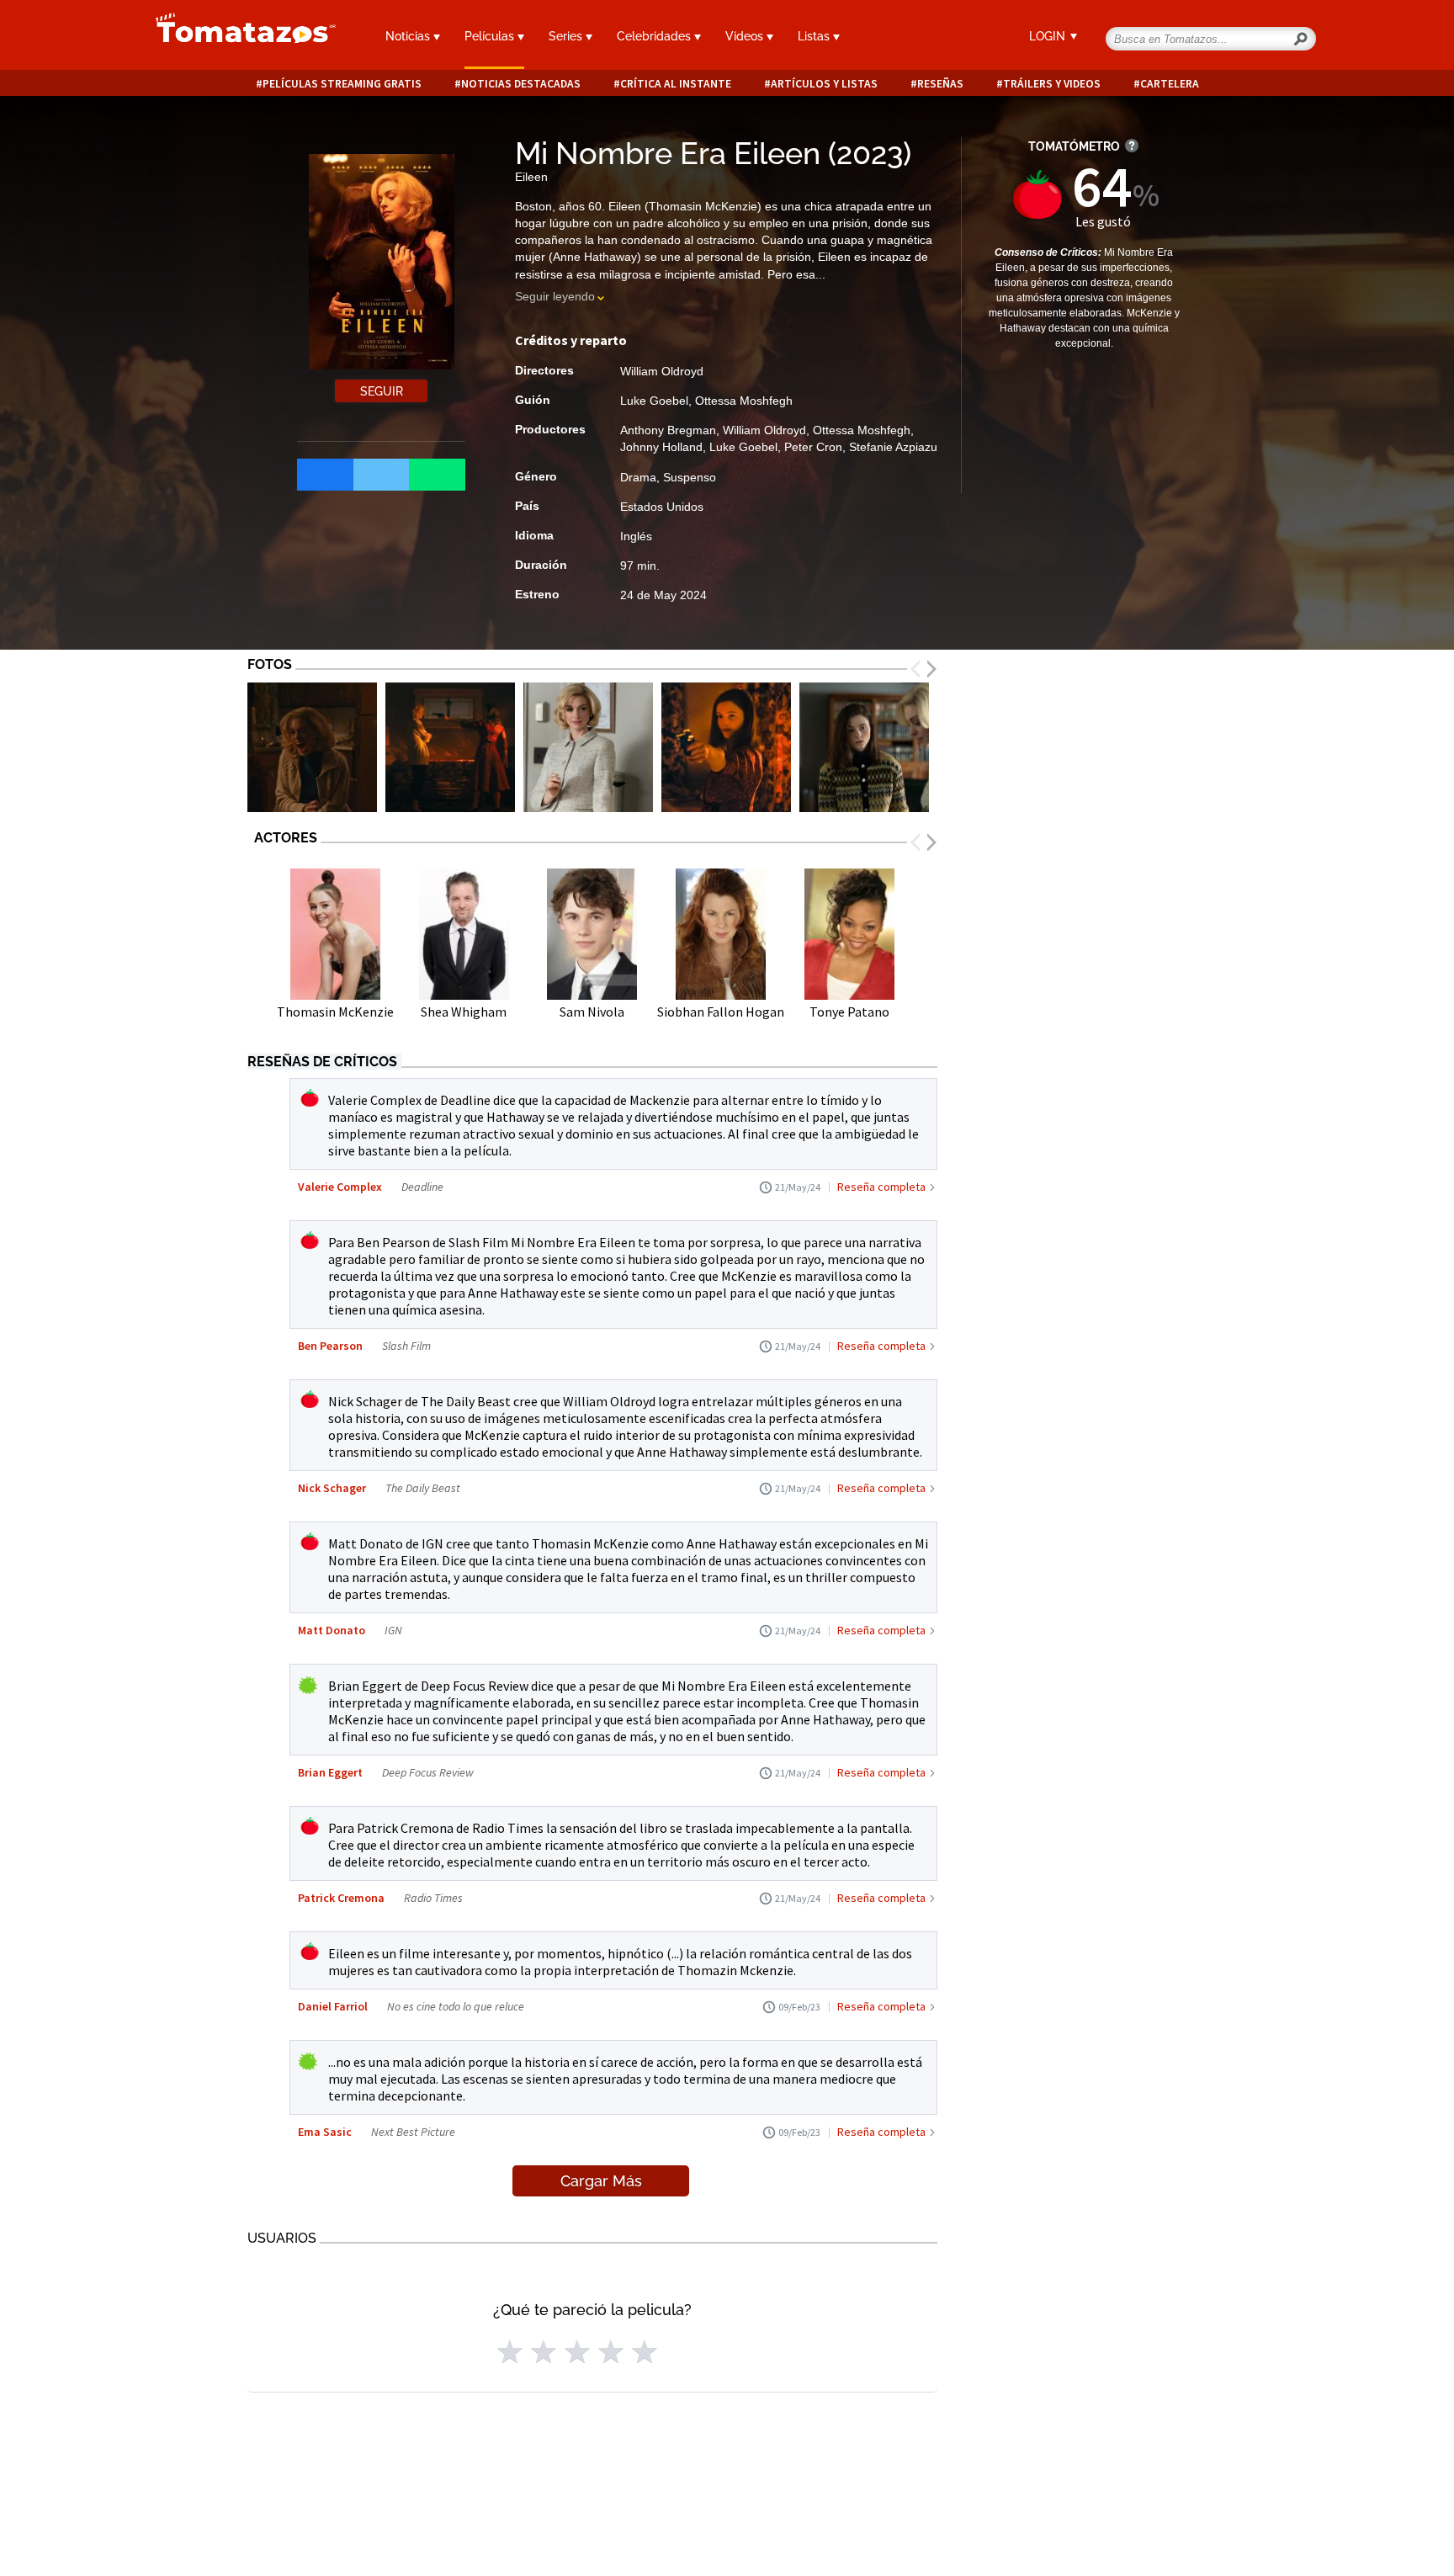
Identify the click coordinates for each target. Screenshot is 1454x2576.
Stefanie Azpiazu (893, 447)
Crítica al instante (676, 84)
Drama (638, 477)
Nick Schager (332, 1488)
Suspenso (690, 477)
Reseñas (940, 84)
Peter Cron (813, 447)
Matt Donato (332, 1630)
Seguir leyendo (555, 296)
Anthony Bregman (668, 430)
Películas (491, 36)
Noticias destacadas (521, 84)
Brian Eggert (330, 1772)
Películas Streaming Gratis (342, 84)
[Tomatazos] (239, 37)
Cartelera (1170, 84)
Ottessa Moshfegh (744, 401)
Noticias (409, 36)
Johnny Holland (661, 447)
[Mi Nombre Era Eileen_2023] (312, 748)
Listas (815, 36)
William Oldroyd (662, 371)
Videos (746, 36)
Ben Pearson (330, 1346)
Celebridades (655, 36)
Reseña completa (881, 1187)
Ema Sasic (325, 2132)
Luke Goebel (654, 401)
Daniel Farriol (333, 2006)
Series (567, 36)
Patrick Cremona (341, 1898)
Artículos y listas (824, 84)
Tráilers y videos (1052, 84)
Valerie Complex (340, 1187)
